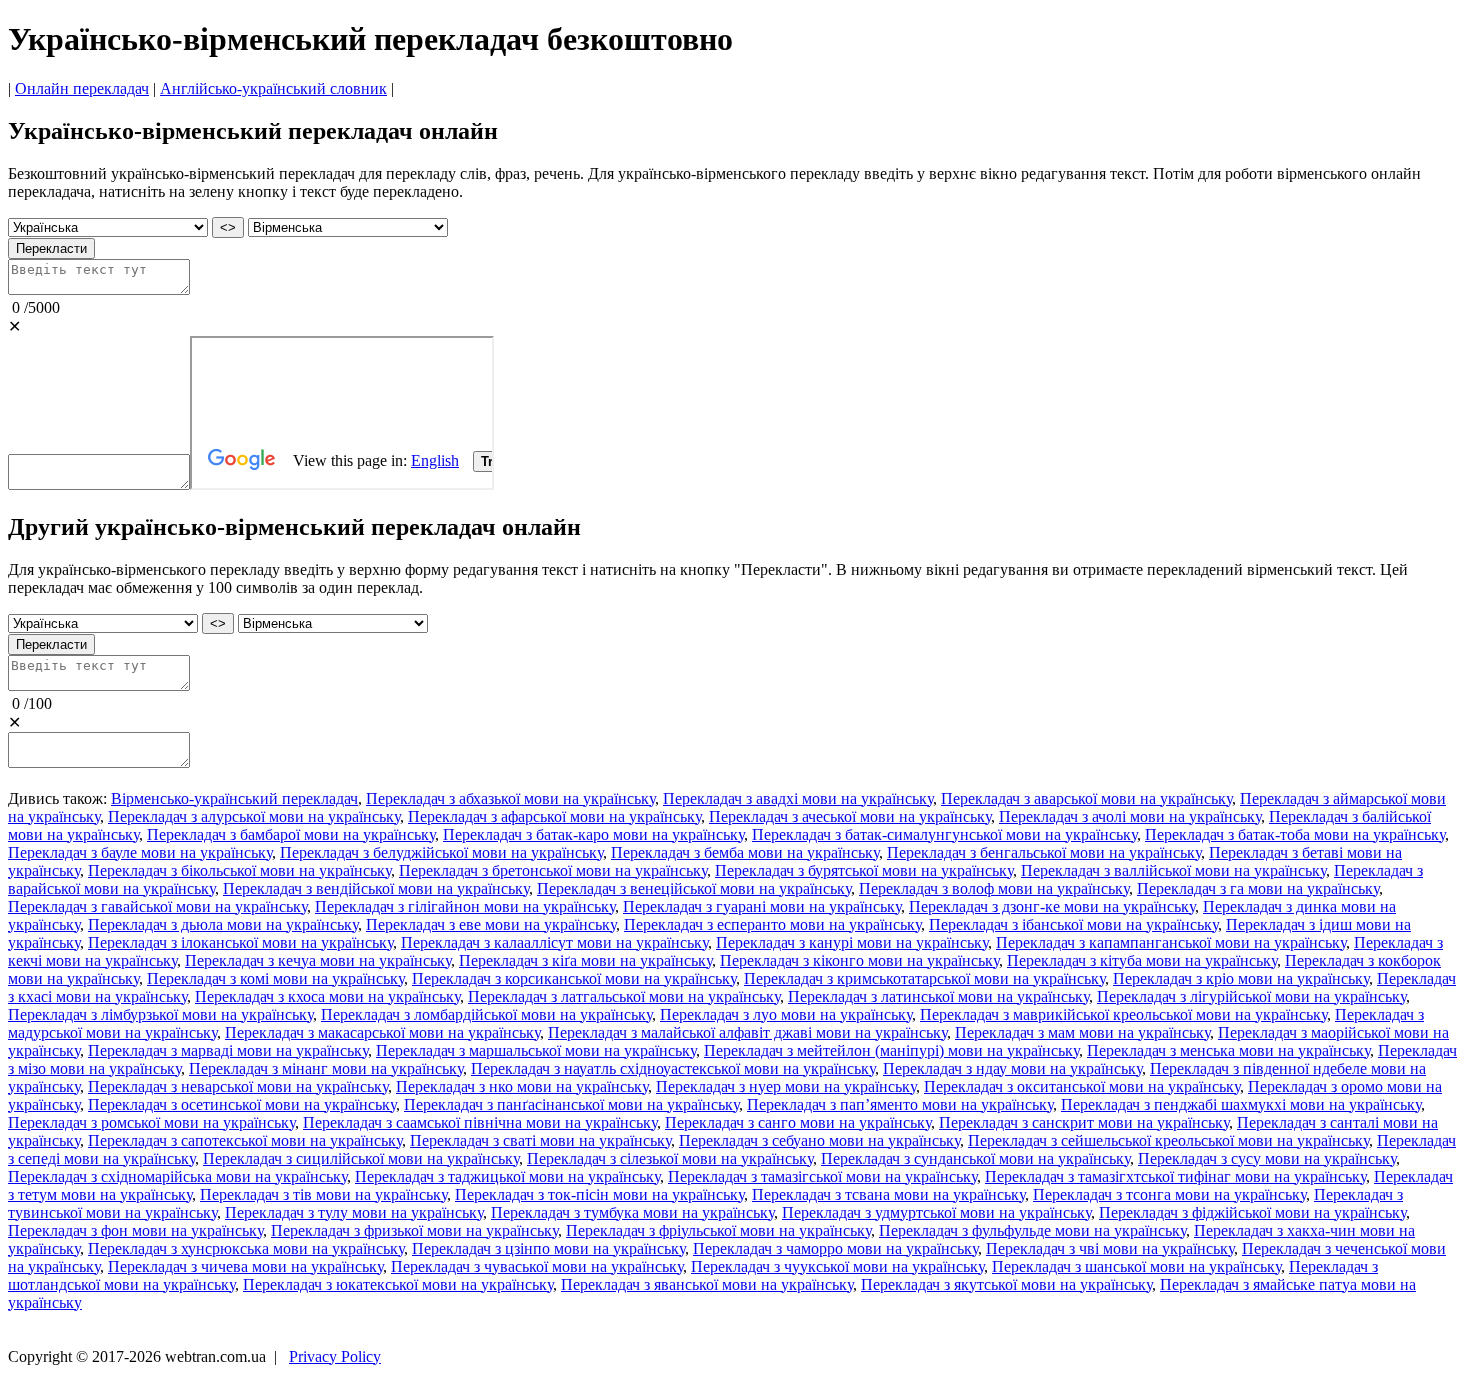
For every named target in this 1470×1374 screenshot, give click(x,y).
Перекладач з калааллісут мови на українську (554, 942)
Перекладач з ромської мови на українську (151, 1122)
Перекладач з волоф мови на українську (994, 888)
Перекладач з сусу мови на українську (1267, 1158)
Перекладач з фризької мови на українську (414, 1230)
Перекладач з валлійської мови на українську (1173, 870)
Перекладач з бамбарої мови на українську (291, 834)
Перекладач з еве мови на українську (491, 924)
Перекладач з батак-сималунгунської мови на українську (944, 834)
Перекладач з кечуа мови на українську (318, 960)
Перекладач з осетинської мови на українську (242, 1104)
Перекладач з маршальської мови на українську (536, 1050)
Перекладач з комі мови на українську (275, 978)
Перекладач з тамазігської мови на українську (822, 1176)
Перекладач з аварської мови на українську (1086, 798)
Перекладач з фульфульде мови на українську (1032, 1230)
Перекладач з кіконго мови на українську (859, 960)
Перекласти (51, 248)
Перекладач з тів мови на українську (323, 1194)
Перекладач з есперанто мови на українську (772, 924)
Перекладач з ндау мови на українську (1012, 1068)
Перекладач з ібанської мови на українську (1073, 924)
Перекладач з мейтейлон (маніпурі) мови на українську (891, 1050)
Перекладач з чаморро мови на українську (835, 1248)
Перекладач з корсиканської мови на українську (574, 978)
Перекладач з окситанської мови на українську (1082, 1086)
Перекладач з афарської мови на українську (554, 816)
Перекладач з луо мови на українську (786, 1014)
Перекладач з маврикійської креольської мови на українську (1123, 1014)
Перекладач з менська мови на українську (1228, 1050)
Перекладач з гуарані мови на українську (762, 906)
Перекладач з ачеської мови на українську (850, 816)
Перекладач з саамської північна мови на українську (480, 1122)
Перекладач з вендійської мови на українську (376, 888)
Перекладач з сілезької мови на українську (670, 1158)
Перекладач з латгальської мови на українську (624, 996)
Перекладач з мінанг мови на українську (326, 1068)
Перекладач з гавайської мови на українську (157, 906)
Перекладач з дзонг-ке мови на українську (1052, 906)
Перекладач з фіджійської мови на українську (1252, 1212)
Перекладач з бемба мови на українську (745, 852)
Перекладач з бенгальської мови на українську (1044, 852)
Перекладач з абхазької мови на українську (510, 798)
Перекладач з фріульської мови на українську (718, 1230)
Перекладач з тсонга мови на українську (1169, 1194)
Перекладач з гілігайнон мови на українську (465, 906)
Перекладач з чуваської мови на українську (537, 1266)
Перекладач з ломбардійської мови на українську (486, 1014)
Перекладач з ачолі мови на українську (1130, 816)
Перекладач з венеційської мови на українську (694, 888)
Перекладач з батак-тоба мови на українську (1295, 834)
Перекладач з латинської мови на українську (938, 996)
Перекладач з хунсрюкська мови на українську (246, 1248)
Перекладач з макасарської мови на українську (382, 1032)
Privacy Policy (335, 1356)
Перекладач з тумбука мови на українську (632, 1212)
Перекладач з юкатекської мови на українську (398, 1284)
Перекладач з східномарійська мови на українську (177, 1176)
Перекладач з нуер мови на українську (786, 1086)
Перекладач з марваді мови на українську (228, 1050)
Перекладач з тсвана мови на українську (888, 1194)
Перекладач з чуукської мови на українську (837, 1266)
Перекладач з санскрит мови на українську (1084, 1122)
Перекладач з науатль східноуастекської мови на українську (673, 1068)
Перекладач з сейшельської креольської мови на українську (1168, 1140)
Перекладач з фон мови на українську (135, 1230)
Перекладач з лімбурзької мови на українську (160, 1014)
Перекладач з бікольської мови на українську (239, 870)
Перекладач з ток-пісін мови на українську (599, 1194)
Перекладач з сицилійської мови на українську (361, 1158)
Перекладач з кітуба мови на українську (1142, 960)
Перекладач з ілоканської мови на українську (240, 942)
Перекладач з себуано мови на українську (819, 1140)
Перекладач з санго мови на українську (798, 1122)
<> (228, 227)
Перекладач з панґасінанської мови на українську (571, 1104)
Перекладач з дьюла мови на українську (223, 924)
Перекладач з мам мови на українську (1082, 1032)
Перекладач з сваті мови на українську (540, 1140)
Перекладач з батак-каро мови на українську (593, 834)
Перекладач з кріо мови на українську (1241, 978)
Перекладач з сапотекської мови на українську (245, 1140)
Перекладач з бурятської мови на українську (864, 870)
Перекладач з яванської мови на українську (707, 1284)
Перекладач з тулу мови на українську (354, 1212)
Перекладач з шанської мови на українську (1136, 1266)
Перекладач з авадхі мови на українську (798, 798)
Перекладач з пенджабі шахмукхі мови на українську (1241, 1104)
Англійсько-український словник (273, 88)
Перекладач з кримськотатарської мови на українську (924, 978)
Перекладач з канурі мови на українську (852, 942)
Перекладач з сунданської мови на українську (975, 1158)
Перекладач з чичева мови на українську (245, 1266)
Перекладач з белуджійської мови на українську (441, 852)
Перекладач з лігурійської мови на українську (1251, 996)
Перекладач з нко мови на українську (522, 1086)
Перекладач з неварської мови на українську (238, 1086)
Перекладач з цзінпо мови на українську (548, 1248)
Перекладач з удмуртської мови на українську (936, 1212)
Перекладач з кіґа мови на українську (585, 960)
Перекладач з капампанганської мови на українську (1171, 942)
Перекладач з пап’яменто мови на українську (900, 1104)
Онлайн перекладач (82, 88)
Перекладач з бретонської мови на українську (553, 870)
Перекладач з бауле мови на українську (140, 852)
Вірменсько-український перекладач (234, 798)
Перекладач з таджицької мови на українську (507, 1176)
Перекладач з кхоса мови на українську (327, 996)
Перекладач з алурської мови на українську (254, 816)
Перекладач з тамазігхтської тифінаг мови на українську (1175, 1176)
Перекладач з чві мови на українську (1110, 1248)
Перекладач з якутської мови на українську (1006, 1284)
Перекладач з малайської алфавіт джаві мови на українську (747, 1032)
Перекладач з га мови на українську (1258, 888)
